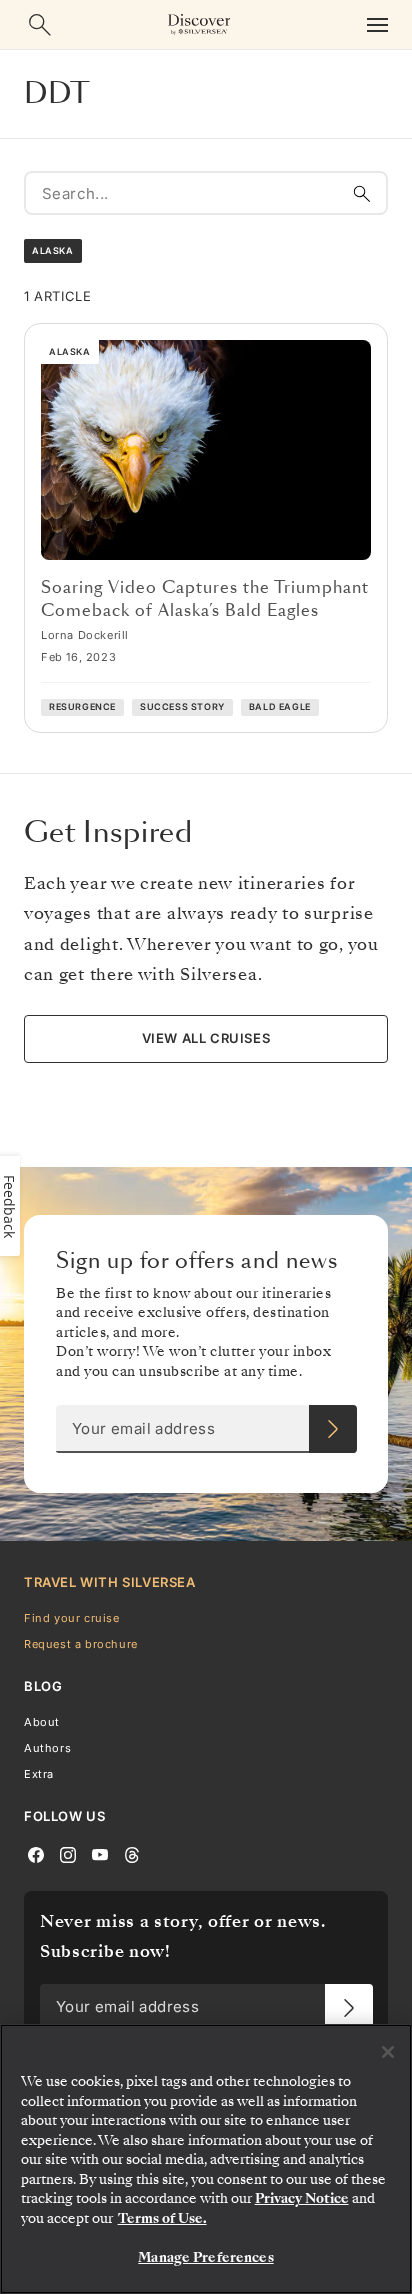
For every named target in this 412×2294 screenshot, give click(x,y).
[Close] (388, 2052)
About (42, 1722)
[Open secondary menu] (377, 24)
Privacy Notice (302, 2198)
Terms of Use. (162, 2218)
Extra (39, 1775)
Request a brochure (81, 1644)
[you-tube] (100, 1854)
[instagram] (68, 1854)
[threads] (132, 1854)
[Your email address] (333, 1429)
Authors (47, 1748)
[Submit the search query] (362, 193)
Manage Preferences (205, 2257)
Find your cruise (72, 1618)
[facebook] (36, 1854)
